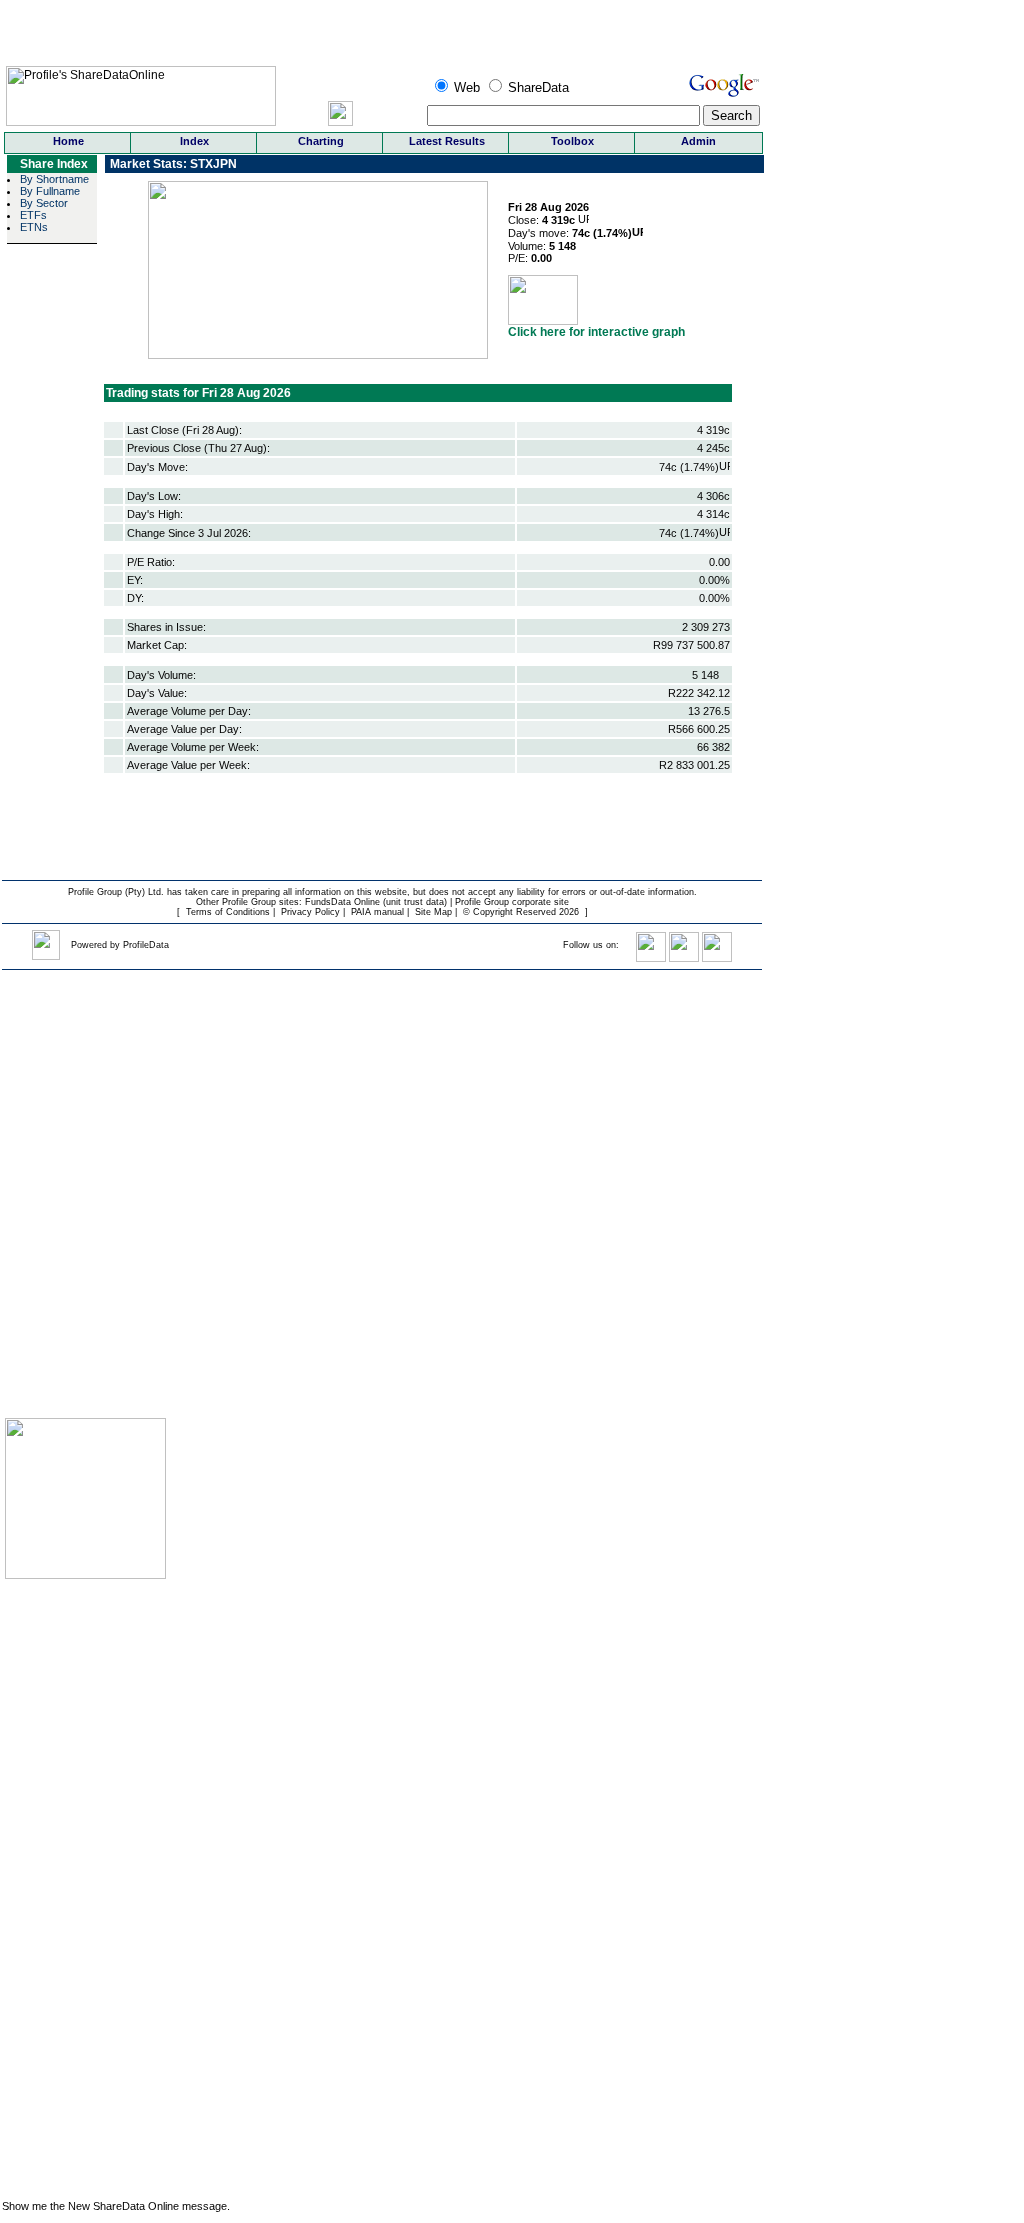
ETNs (34, 227)
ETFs (33, 215)
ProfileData (146, 945)
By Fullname (50, 191)
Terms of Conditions (228, 912)
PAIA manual (377, 912)
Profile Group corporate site (512, 902)
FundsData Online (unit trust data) (376, 902)
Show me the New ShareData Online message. (116, 2206)
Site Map (433, 912)
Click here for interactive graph (596, 332)
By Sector (44, 203)
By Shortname (54, 179)
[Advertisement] (65, 1886)
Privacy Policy (310, 912)
